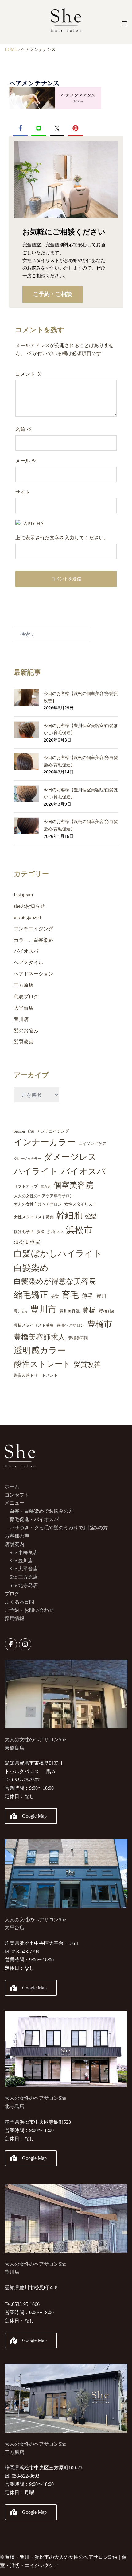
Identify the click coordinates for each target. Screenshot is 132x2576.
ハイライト (36, 1171)
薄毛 (87, 1296)
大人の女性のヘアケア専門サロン (44, 1196)
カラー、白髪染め (33, 940)
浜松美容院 (27, 1242)
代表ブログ (26, 997)
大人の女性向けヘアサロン (38, 1204)
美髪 (55, 1296)
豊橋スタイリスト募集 (34, 1325)
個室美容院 (73, 1185)
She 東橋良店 (24, 1552)
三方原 (46, 1187)
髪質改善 (24, 1042)
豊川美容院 (70, 1311)
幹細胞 (69, 1215)
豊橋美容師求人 (40, 1337)
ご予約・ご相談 (52, 294)
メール (26, 461)
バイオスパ (26, 951)
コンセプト (17, 1495)
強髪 (91, 1216)
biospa (19, 1131)
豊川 (101, 1296)
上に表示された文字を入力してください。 (62, 538)
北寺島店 (14, 2106)
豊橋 (89, 1310)
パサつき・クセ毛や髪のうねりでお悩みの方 (59, 1528)
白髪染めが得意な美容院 (55, 1281)
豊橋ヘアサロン (70, 1325)
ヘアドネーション (33, 974)
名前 (23, 429)
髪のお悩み (26, 1031)
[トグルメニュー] (125, 23)
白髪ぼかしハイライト (58, 1253)
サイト (23, 492)
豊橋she (106, 1311)
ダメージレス (70, 1157)
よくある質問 (19, 1602)
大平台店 (24, 1008)
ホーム (12, 1487)
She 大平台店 (24, 1569)
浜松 (41, 1232)
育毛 (70, 1295)
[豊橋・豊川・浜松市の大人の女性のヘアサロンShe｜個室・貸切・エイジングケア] (66, 22)
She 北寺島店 (24, 1585)
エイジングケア (92, 1144)
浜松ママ (55, 1232)
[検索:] (52, 634)
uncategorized (27, 917)
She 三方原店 (24, 1577)
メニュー (14, 1503)
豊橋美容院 (78, 1338)
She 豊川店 (21, 1561)
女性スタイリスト (80, 1204)
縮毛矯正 (31, 1295)
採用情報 (14, 1618)
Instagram (23, 895)
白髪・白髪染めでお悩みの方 (41, 1511)
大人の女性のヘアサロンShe (35, 2098)
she (31, 1131)
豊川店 (21, 1019)
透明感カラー (40, 1350)
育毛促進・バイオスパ (34, 1519)
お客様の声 (17, 1536)
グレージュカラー (27, 1159)
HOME (11, 50)
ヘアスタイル (29, 962)
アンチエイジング (33, 929)
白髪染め (31, 1268)
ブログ (12, 1594)
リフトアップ (26, 1186)
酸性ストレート (42, 1364)
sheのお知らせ (29, 906)
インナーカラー (45, 1142)
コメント (28, 374)
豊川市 (43, 1309)
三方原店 (24, 985)
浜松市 (79, 1230)
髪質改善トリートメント (36, 1375)
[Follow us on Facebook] (11, 1644)
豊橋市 (100, 1324)
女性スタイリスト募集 (34, 1217)
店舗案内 (14, 1544)
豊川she (21, 1311)
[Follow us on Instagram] (25, 1644)
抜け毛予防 (24, 1232)
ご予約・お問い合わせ (29, 1610)
